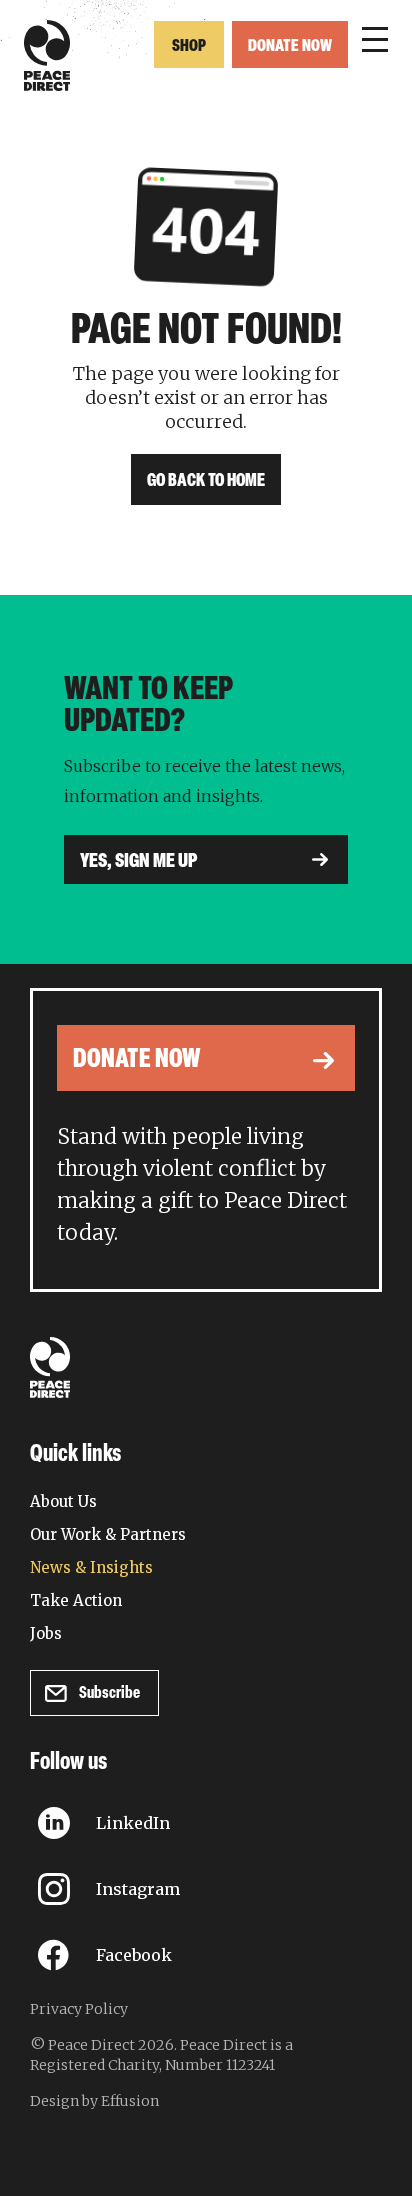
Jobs (46, 1633)
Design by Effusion (94, 2101)
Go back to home (206, 482)
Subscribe (109, 1693)
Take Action (76, 1600)
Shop (189, 46)
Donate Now (290, 46)
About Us (63, 1501)
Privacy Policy (79, 2009)
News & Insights (91, 1567)
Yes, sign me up (139, 862)
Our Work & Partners (108, 1534)
